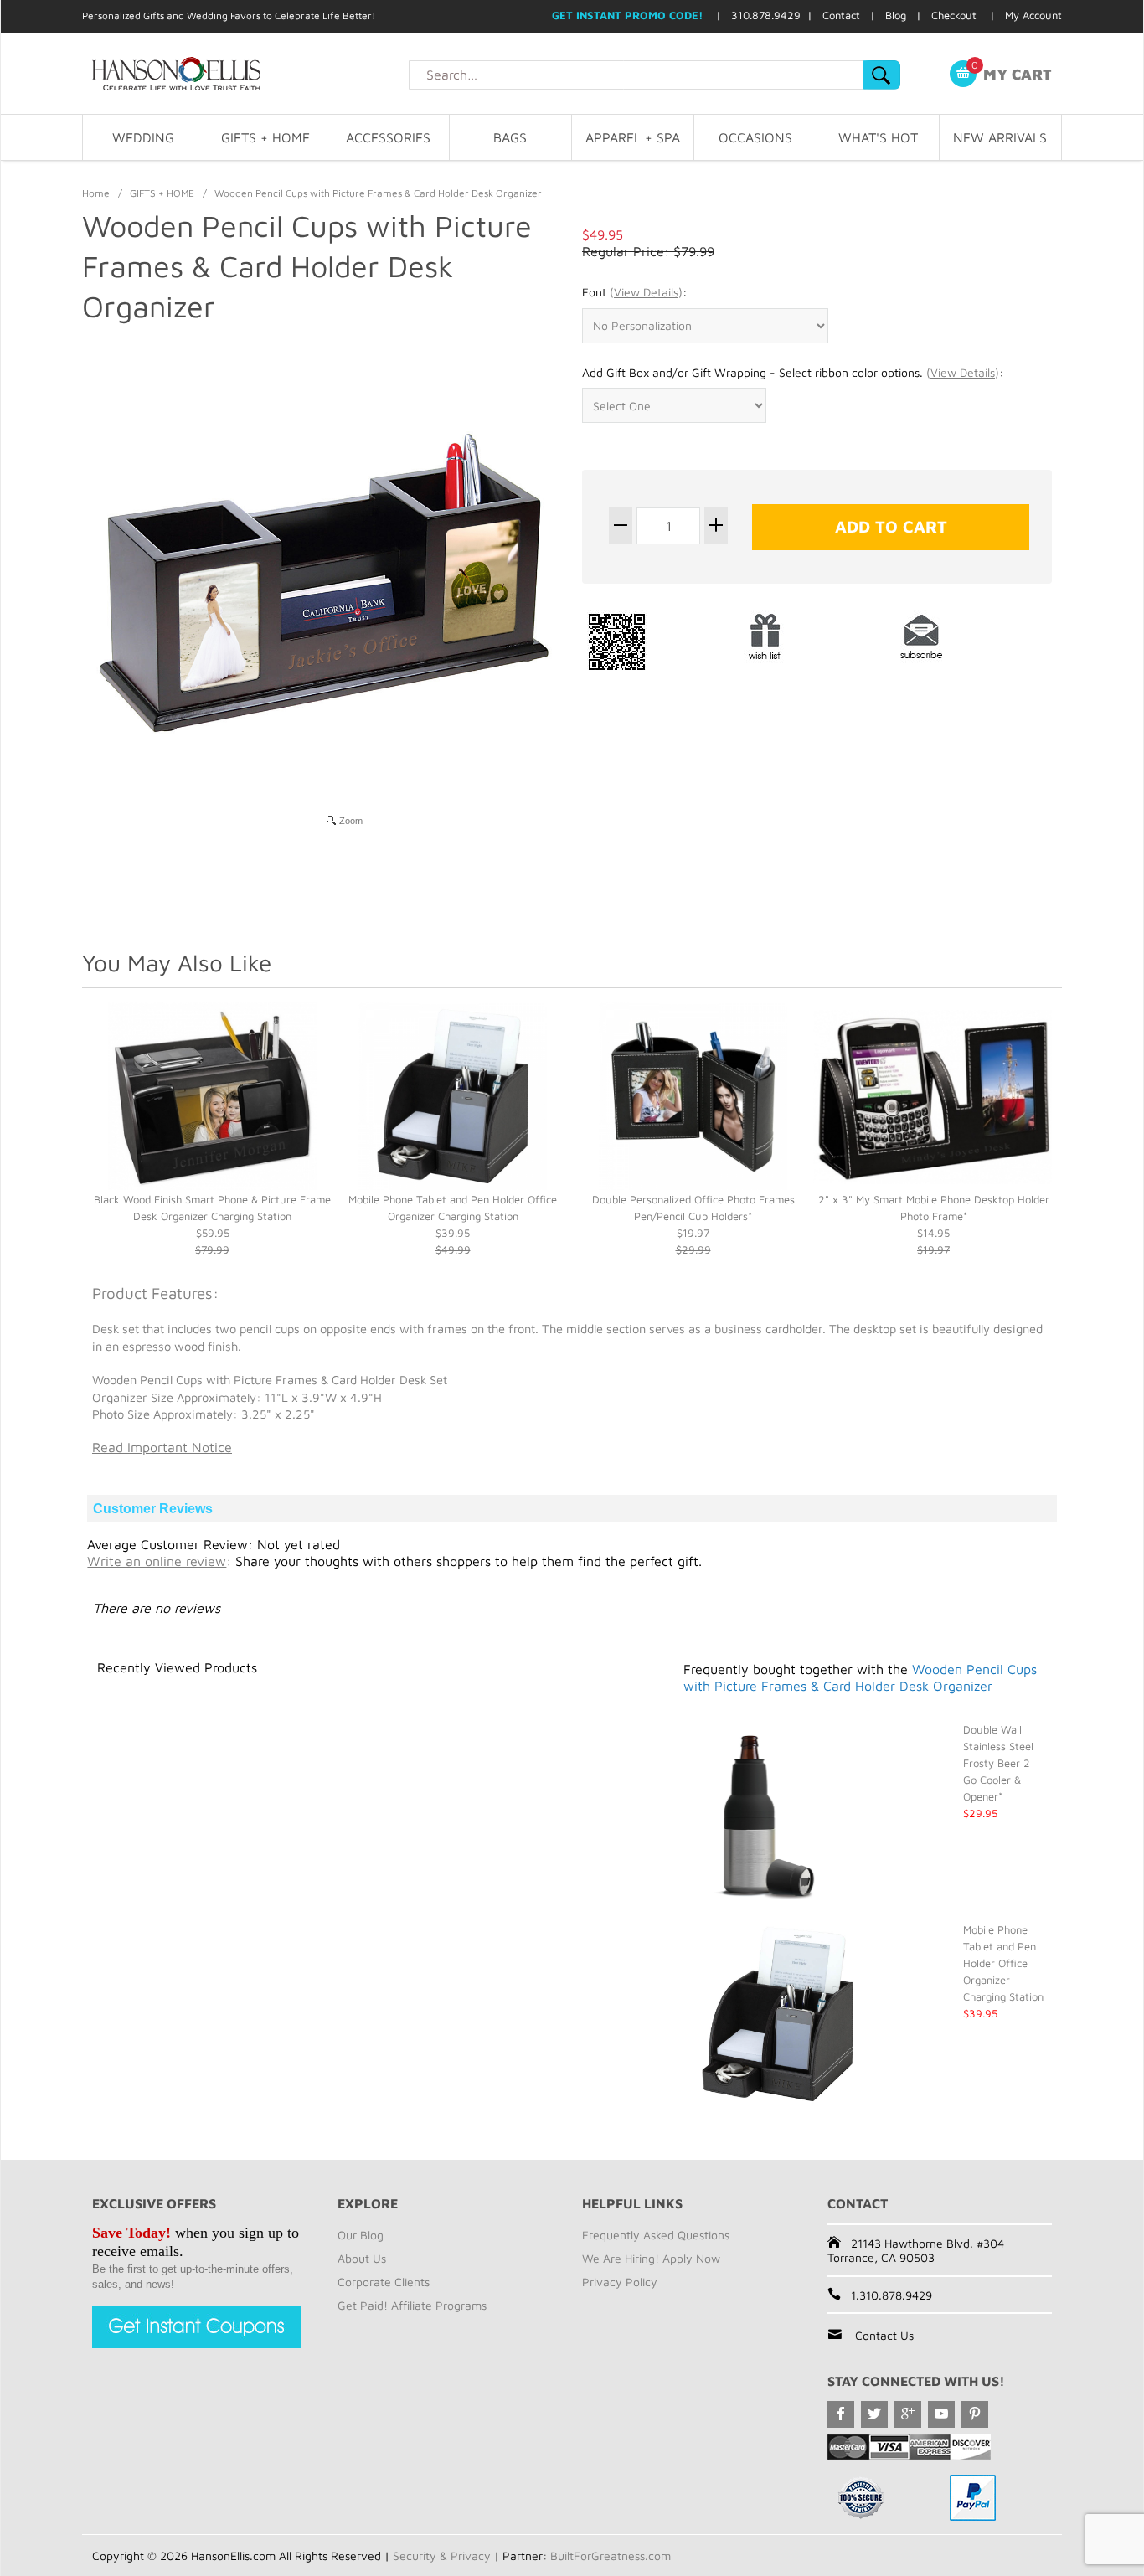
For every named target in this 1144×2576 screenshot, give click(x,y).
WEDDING (143, 137)
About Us (362, 2258)
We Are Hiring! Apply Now (651, 2258)
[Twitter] (874, 2414)
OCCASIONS (755, 137)
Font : (634, 292)
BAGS (510, 137)
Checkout (954, 15)
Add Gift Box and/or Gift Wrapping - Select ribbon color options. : (793, 372)
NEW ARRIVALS (1000, 137)
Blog (896, 15)
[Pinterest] (975, 2414)
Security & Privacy (442, 2555)
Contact (841, 15)
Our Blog (361, 2235)
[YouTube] (941, 2414)
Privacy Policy (620, 2282)
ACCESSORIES (388, 137)
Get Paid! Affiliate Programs (412, 2305)
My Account (1033, 15)
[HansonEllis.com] (245, 74)
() (646, 292)
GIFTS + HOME (265, 137)
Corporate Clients (384, 2282)
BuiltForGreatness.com (611, 2555)
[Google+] (908, 2414)
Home (96, 193)
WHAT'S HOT (878, 137)
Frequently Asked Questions (656, 2235)
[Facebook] (841, 2414)
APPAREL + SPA (633, 137)
